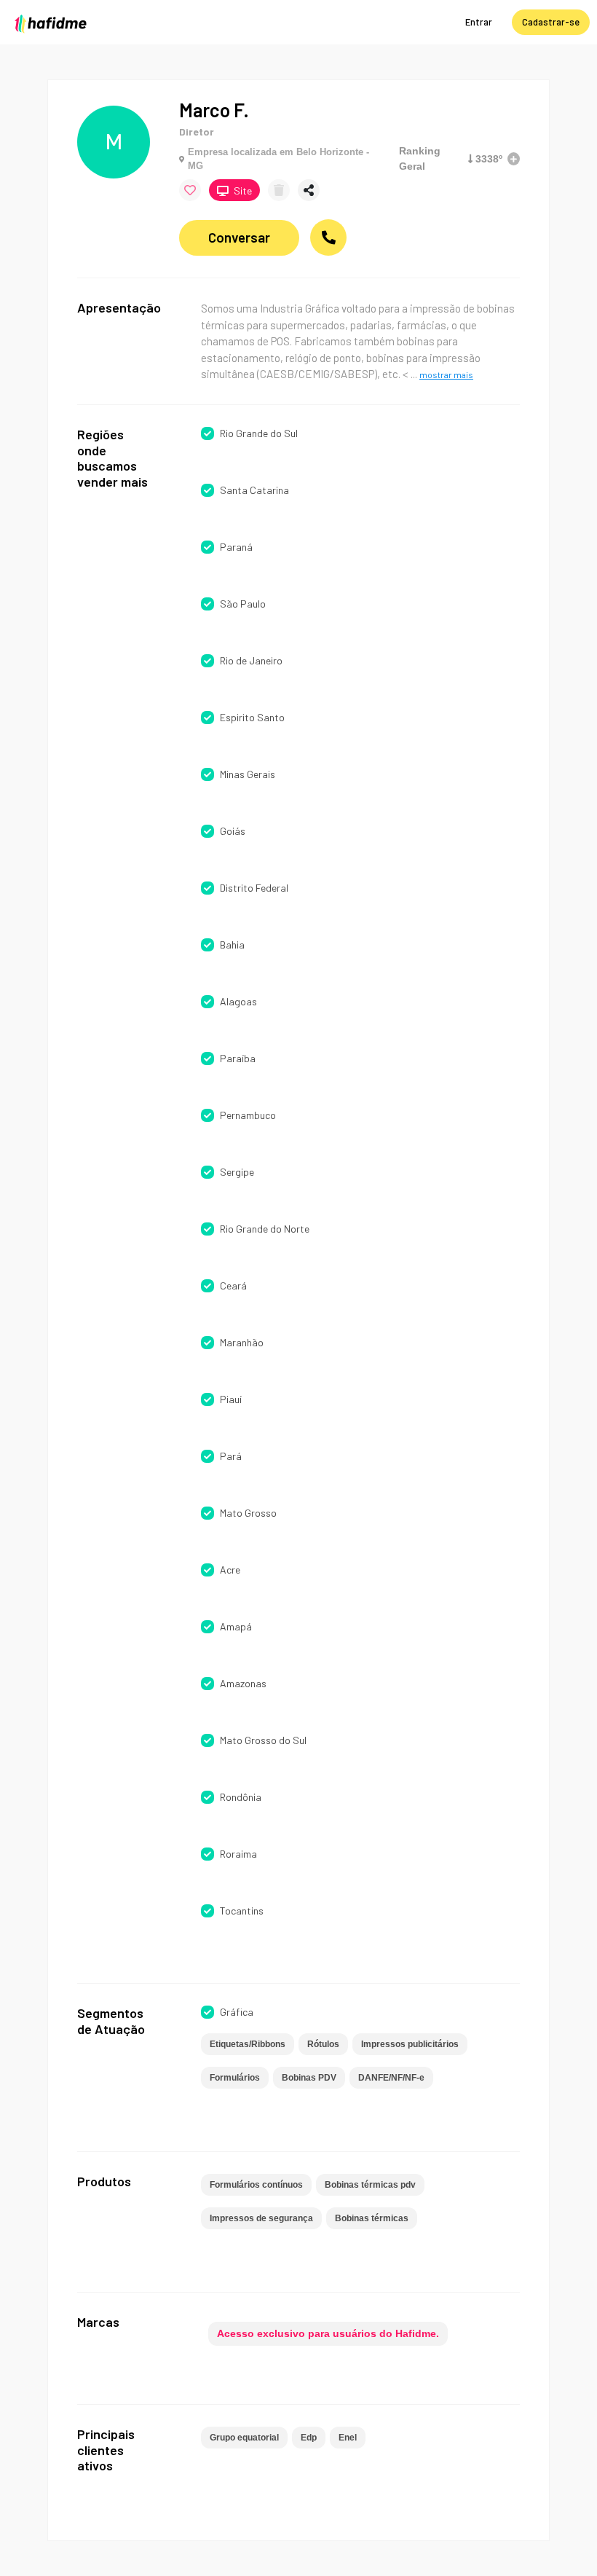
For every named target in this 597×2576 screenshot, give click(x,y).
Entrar (479, 22)
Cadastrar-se (551, 22)
